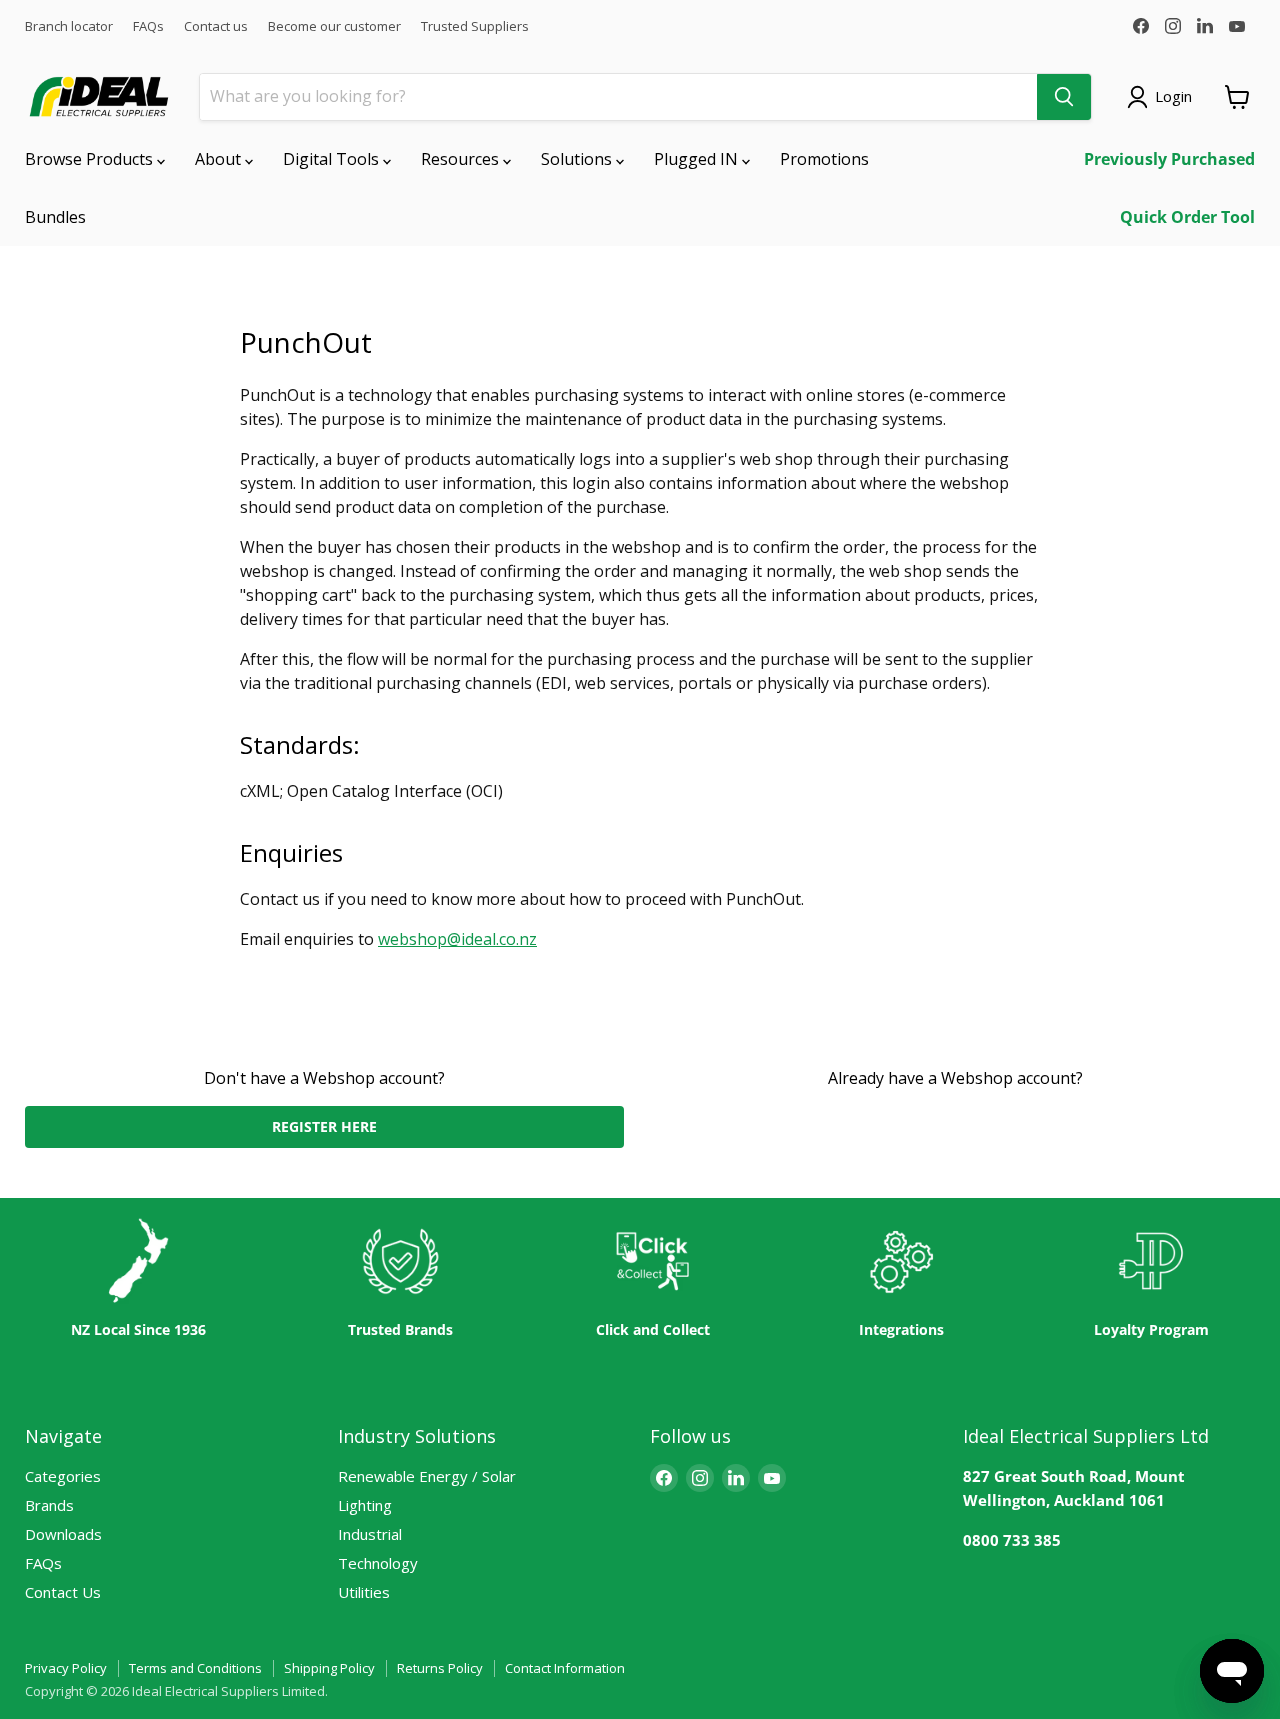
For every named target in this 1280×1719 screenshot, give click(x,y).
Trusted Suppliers (475, 26)
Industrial (370, 1534)
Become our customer (334, 26)
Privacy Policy (66, 1668)
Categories (63, 1476)
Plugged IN (698, 159)
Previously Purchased (1169, 159)
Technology (378, 1563)
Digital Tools (333, 159)
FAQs (148, 26)
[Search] (1064, 97)
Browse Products (91, 159)
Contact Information (565, 1668)
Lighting (365, 1505)
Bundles (55, 217)
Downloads (63, 1534)
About (220, 159)
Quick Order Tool (1187, 217)
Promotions (824, 159)
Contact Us (63, 1592)
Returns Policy (440, 1668)
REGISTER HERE (324, 1126)
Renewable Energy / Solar (427, 1476)
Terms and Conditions (195, 1668)
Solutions (578, 159)
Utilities (364, 1592)
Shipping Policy (329, 1668)
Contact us (216, 26)
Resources (462, 159)
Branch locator (69, 26)
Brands (49, 1505)
